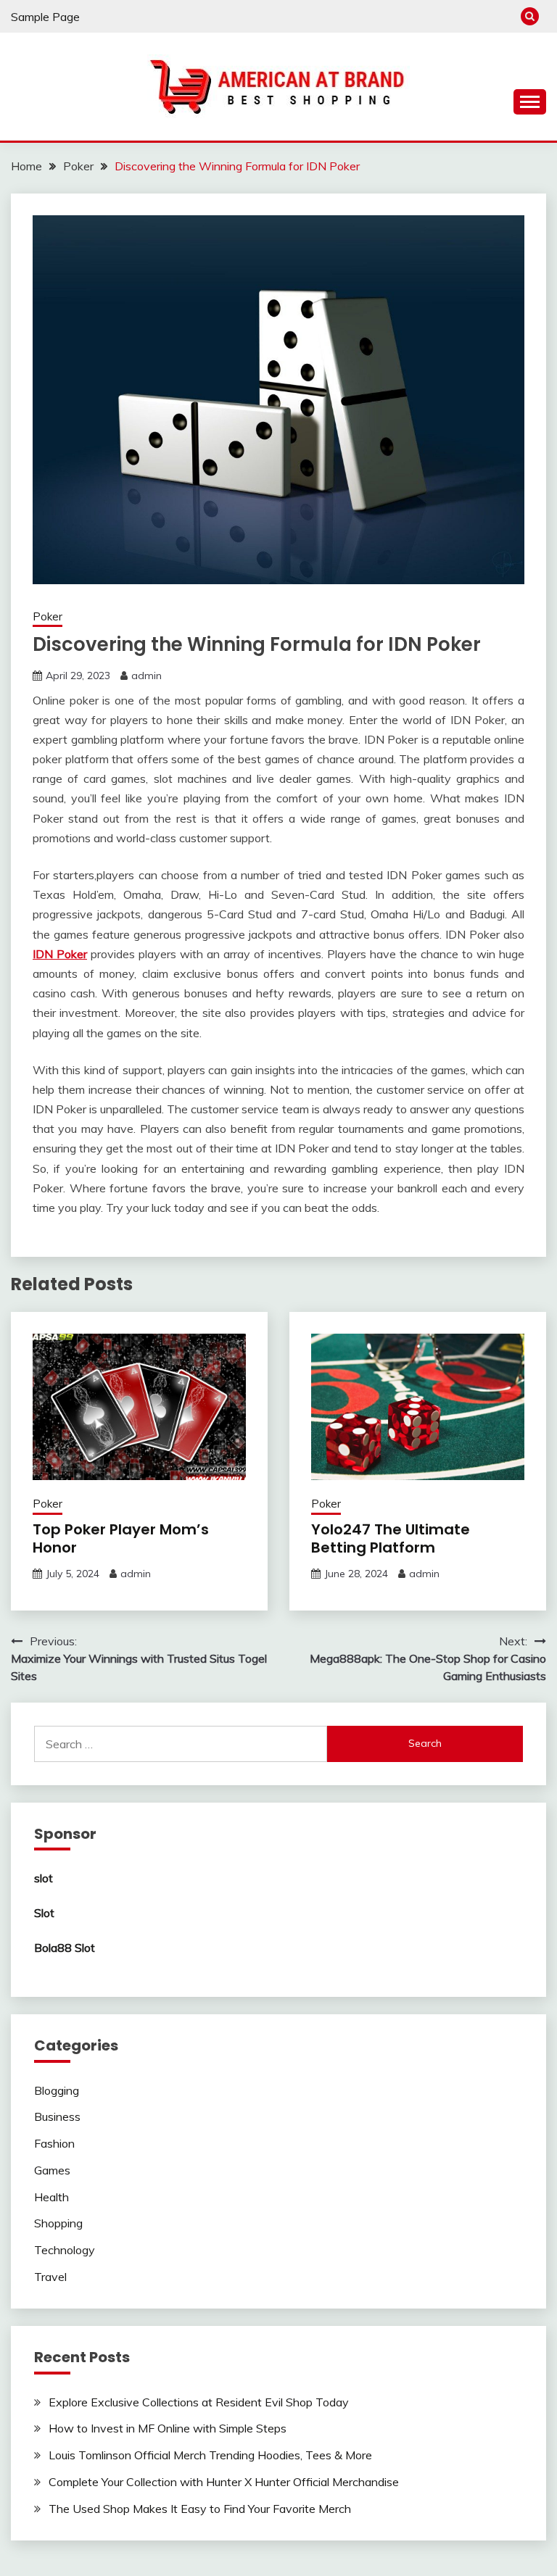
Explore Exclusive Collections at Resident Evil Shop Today (199, 2402)
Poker (48, 616)
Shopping (58, 2223)
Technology (65, 2250)
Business (57, 2116)
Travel (50, 2277)
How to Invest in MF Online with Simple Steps (168, 2428)
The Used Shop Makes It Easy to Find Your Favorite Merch (200, 2509)
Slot (44, 1913)
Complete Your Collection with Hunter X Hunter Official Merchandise (224, 2482)
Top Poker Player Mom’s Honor (121, 1538)
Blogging (57, 2090)
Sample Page (45, 17)
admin (147, 676)
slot (44, 1878)
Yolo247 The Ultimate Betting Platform (391, 1538)
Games (52, 2170)
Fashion (54, 2143)
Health (51, 2197)
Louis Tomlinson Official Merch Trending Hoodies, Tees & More (210, 2455)
